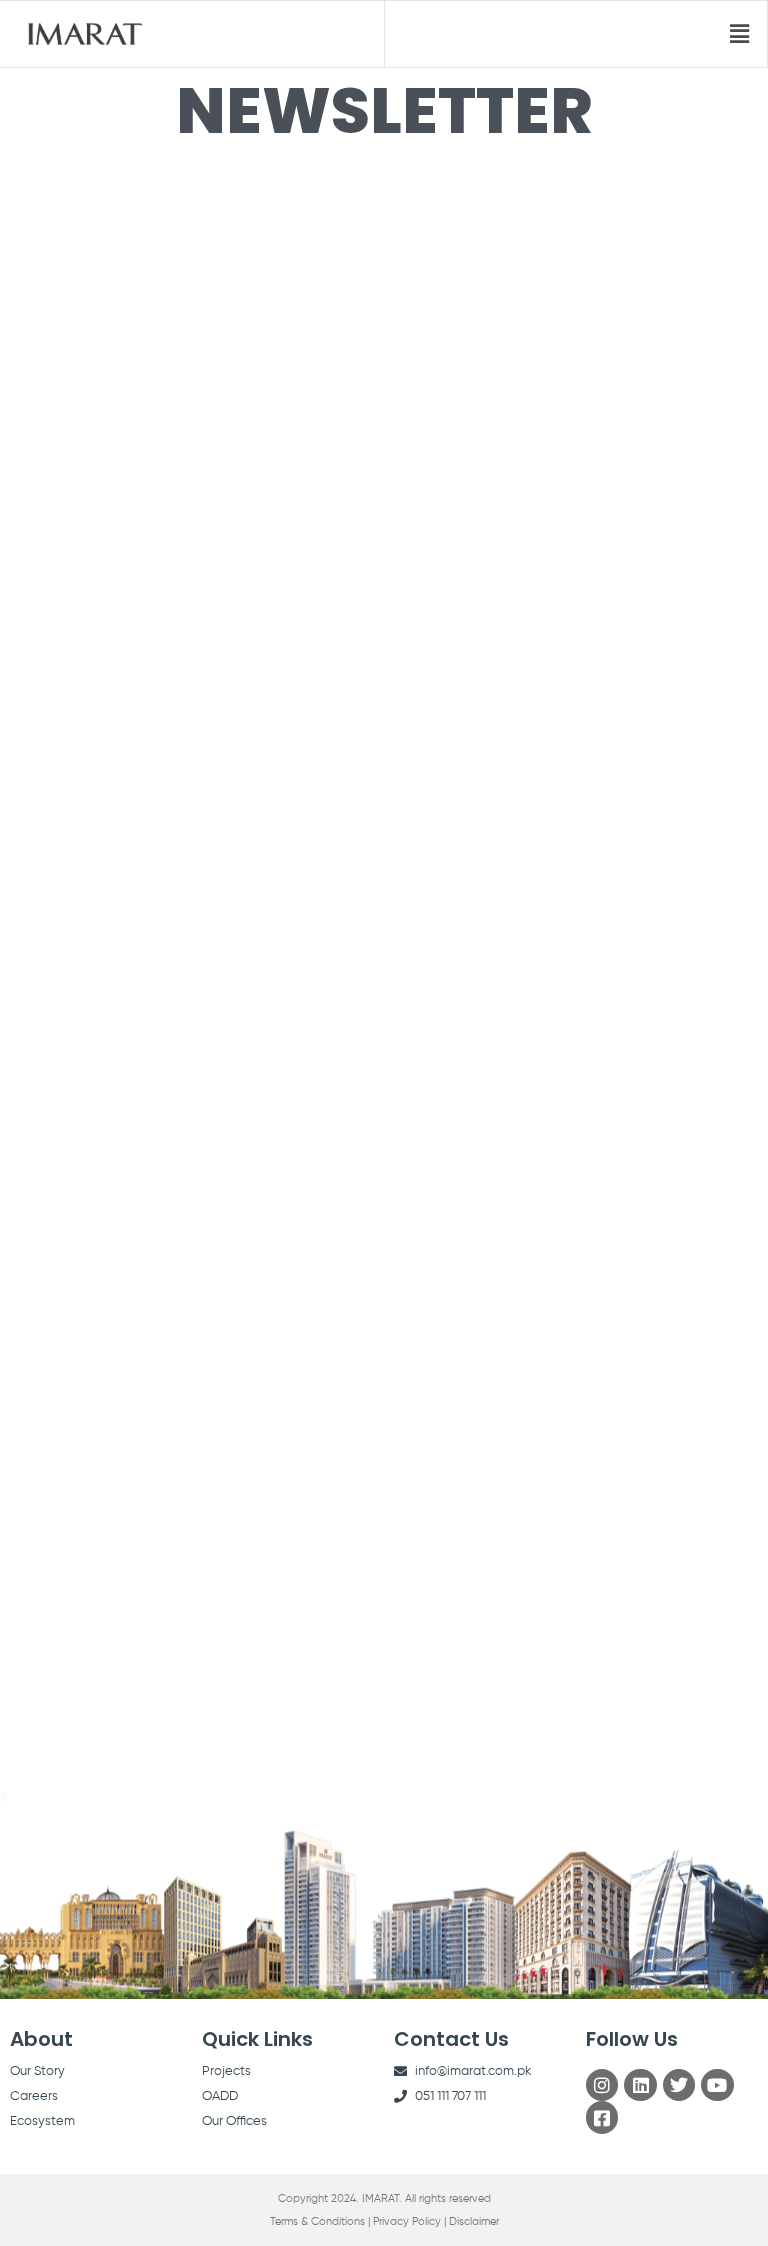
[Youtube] (717, 2085)
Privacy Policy (407, 2221)
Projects (226, 2071)
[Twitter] (679, 2085)
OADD (220, 2096)
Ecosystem (42, 2121)
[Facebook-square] (602, 2117)
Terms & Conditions (317, 2221)
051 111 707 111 (450, 2096)
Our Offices (234, 2121)
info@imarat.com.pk (473, 2071)
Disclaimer (474, 2221)
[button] (740, 34)
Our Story (37, 2071)
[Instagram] (602, 2085)
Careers (34, 2096)
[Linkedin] (640, 2085)
